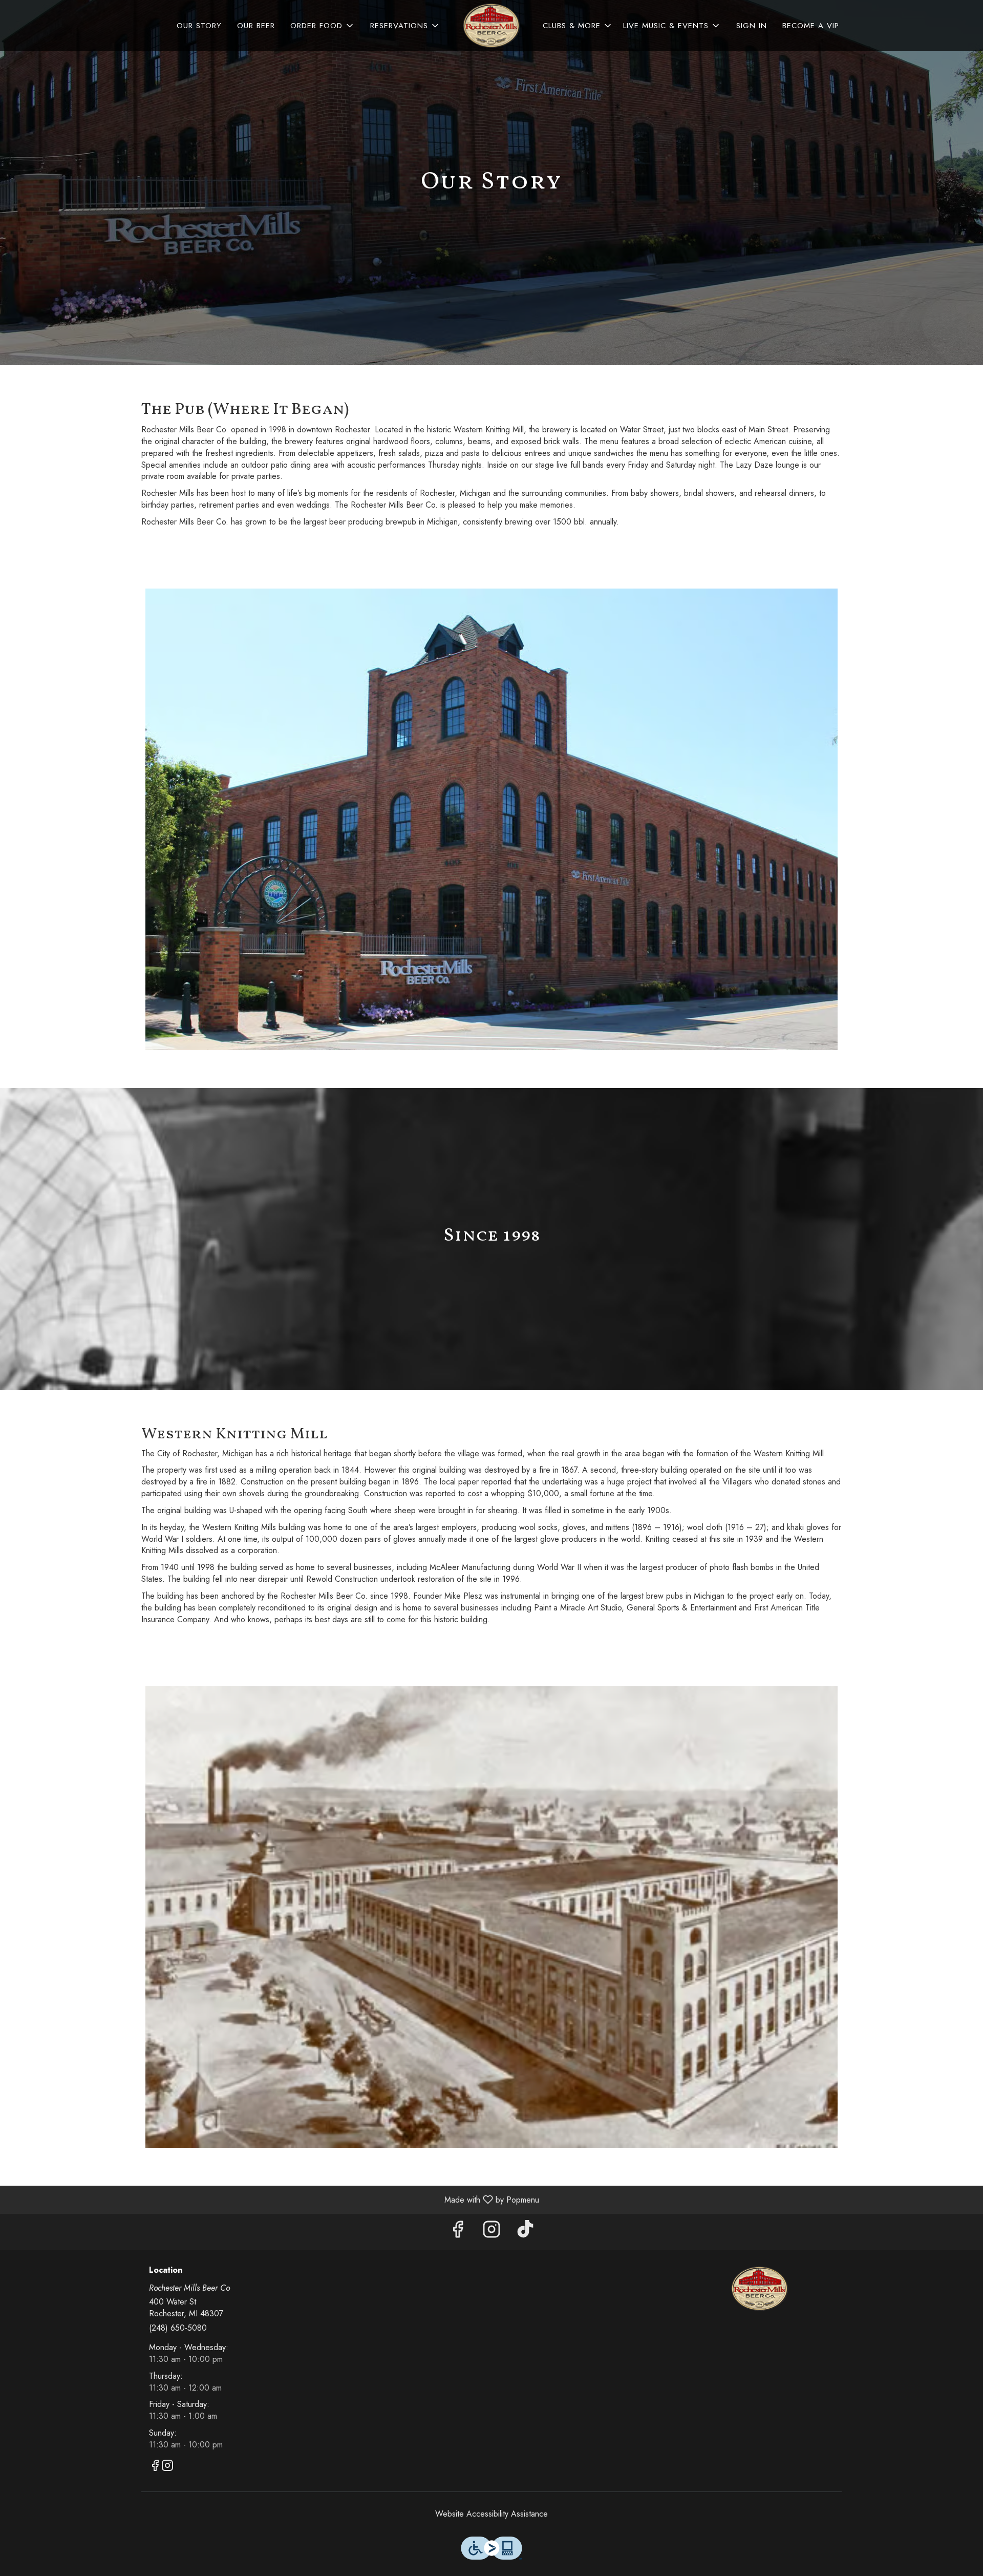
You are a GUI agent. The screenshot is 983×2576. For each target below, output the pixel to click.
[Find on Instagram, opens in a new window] (491, 2232)
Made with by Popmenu (273, 2199)
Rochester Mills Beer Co (760, 2289)
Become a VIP (811, 26)
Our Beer (256, 26)
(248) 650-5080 (178, 2328)
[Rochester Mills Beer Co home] (491, 26)
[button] (323, 26)
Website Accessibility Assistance (491, 2514)
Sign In (752, 26)
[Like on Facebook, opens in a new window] (458, 2232)
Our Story (199, 26)
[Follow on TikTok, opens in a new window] (525, 2232)
